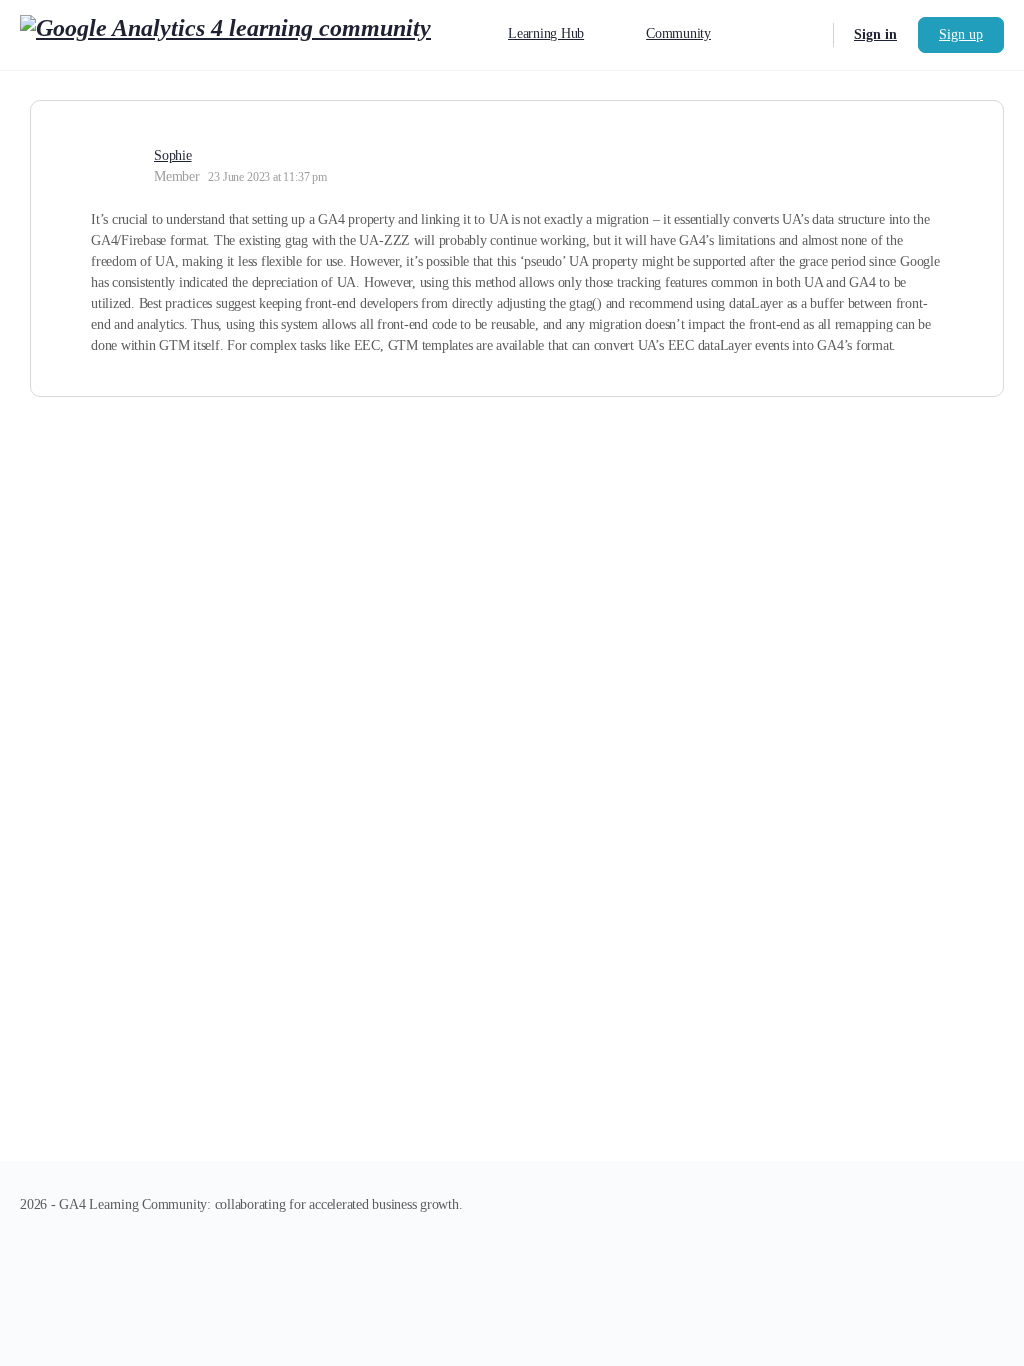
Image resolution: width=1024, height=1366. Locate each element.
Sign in (875, 34)
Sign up (961, 34)
